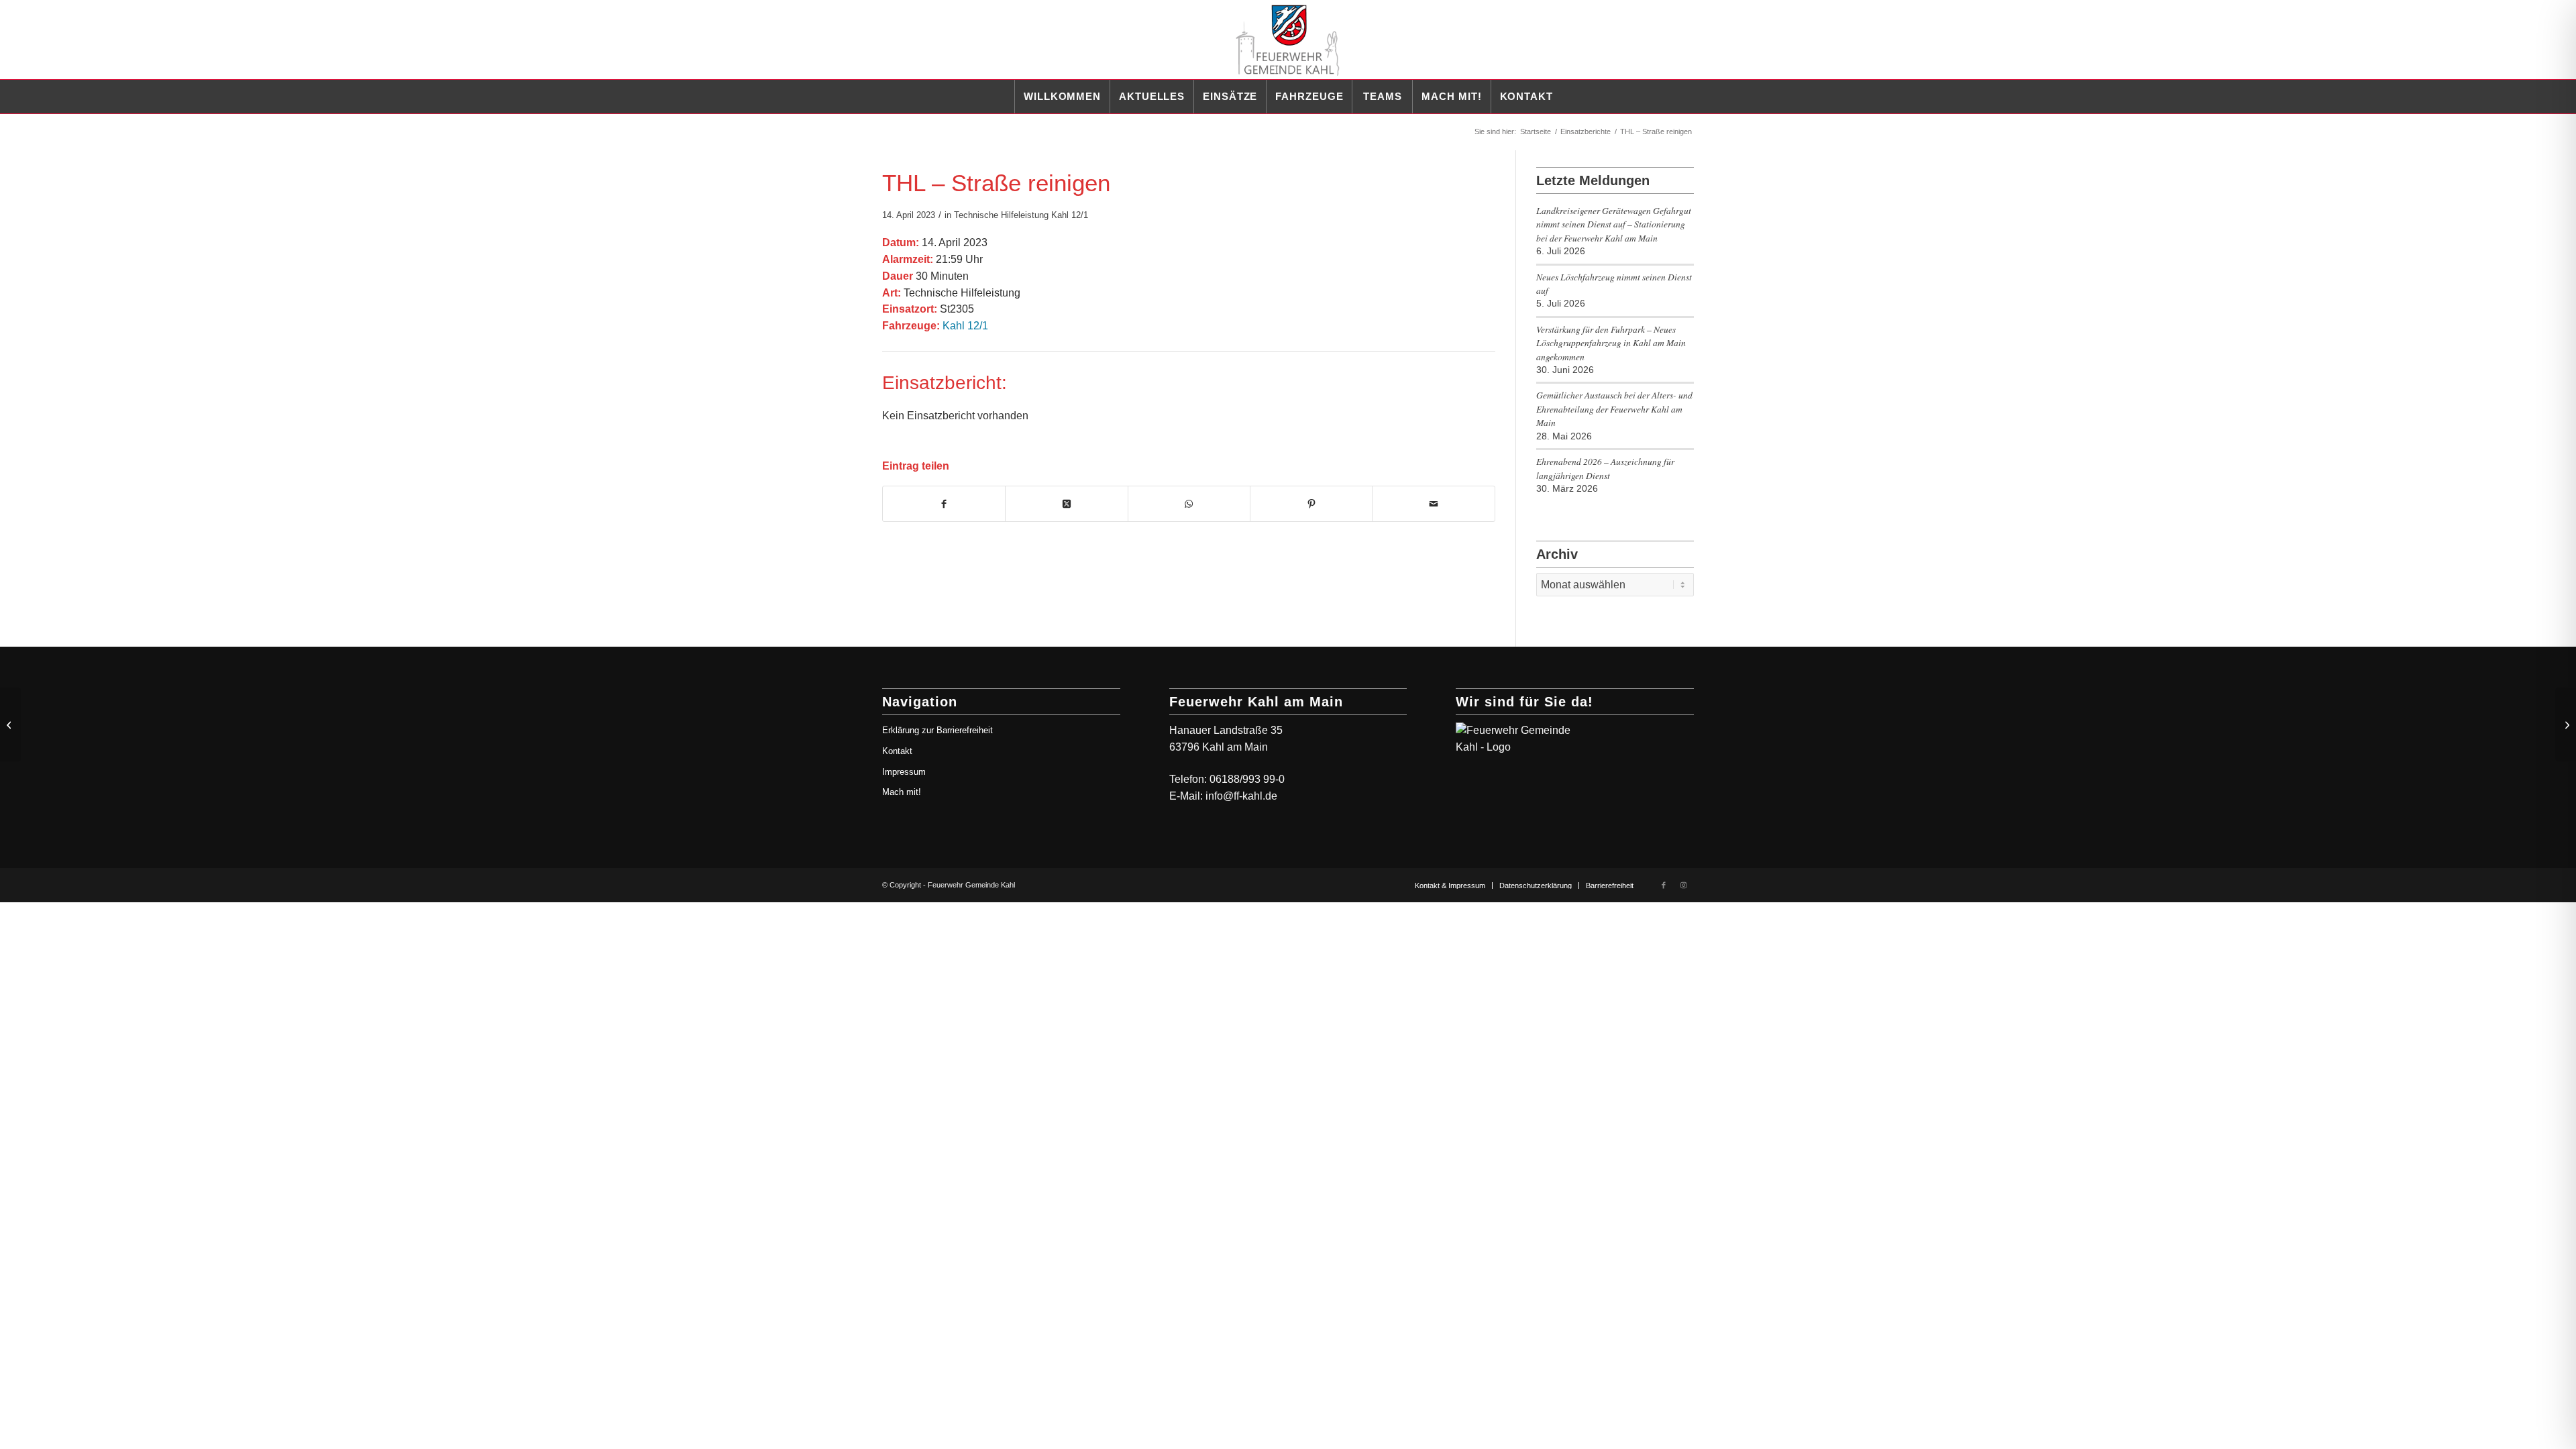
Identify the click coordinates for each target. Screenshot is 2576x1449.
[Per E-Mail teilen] (1433, 504)
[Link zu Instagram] (1684, 885)
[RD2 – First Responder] (10, 724)
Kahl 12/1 (1070, 215)
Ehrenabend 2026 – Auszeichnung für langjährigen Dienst (1605, 468)
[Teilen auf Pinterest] (1311, 504)
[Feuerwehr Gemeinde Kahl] (1288, 40)
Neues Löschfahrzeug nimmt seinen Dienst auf (1614, 283)
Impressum (904, 772)
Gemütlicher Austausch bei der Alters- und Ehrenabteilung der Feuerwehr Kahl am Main (1614, 409)
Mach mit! (902, 792)
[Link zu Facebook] (1664, 885)
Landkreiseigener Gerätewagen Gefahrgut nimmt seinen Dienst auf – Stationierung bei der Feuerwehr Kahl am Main (1614, 224)
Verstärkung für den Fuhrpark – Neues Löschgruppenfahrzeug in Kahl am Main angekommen (1611, 343)
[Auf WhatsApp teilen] (1189, 504)
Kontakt (897, 751)
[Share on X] (1066, 504)
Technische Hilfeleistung (1001, 215)
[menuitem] (1062, 97)
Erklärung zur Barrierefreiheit (937, 730)
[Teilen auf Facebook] (944, 504)
